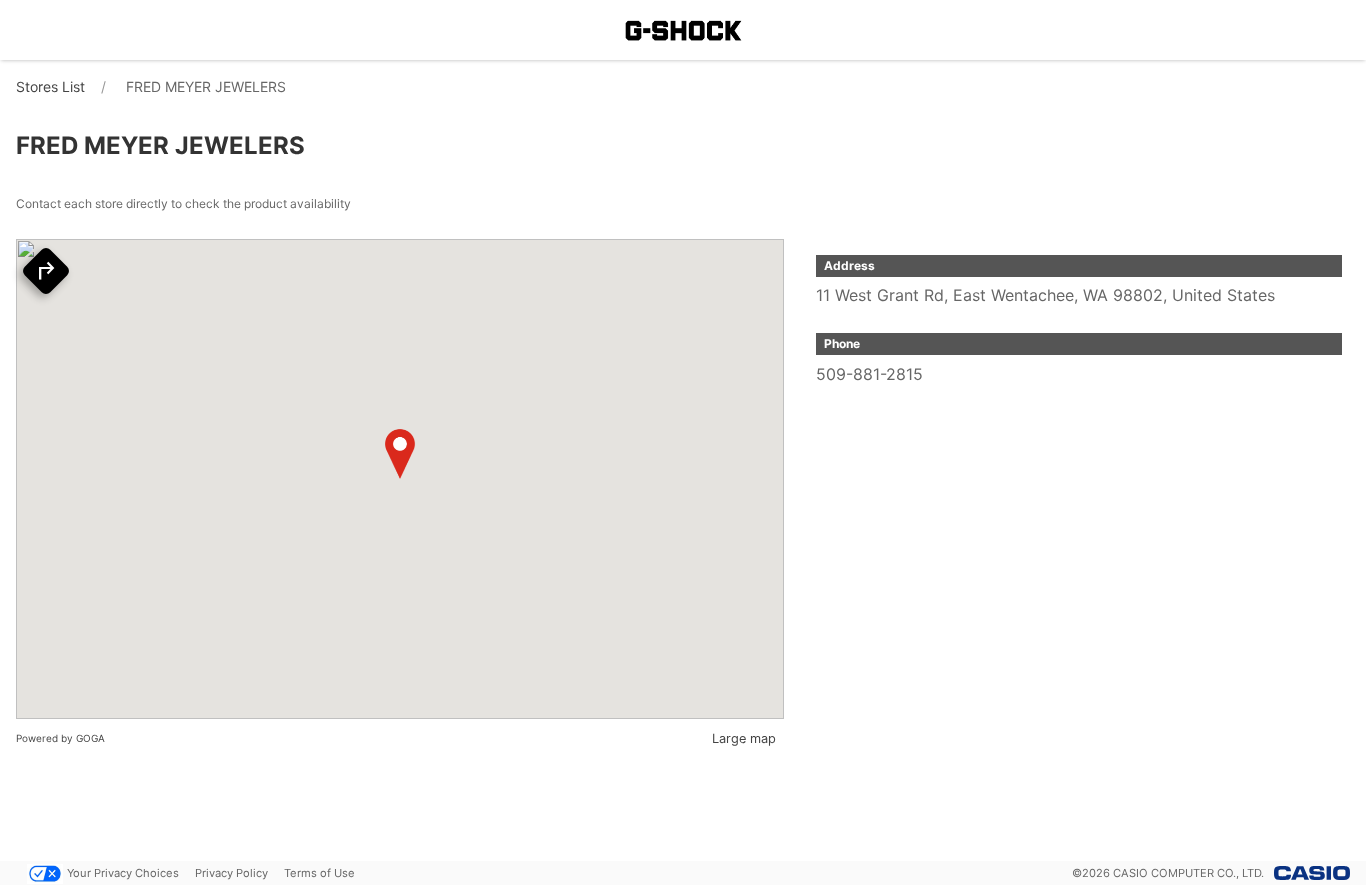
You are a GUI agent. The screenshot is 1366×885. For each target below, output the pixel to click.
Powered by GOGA (60, 738)
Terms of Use (319, 873)
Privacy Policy (231, 873)
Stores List (50, 86)
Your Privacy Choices (123, 873)
